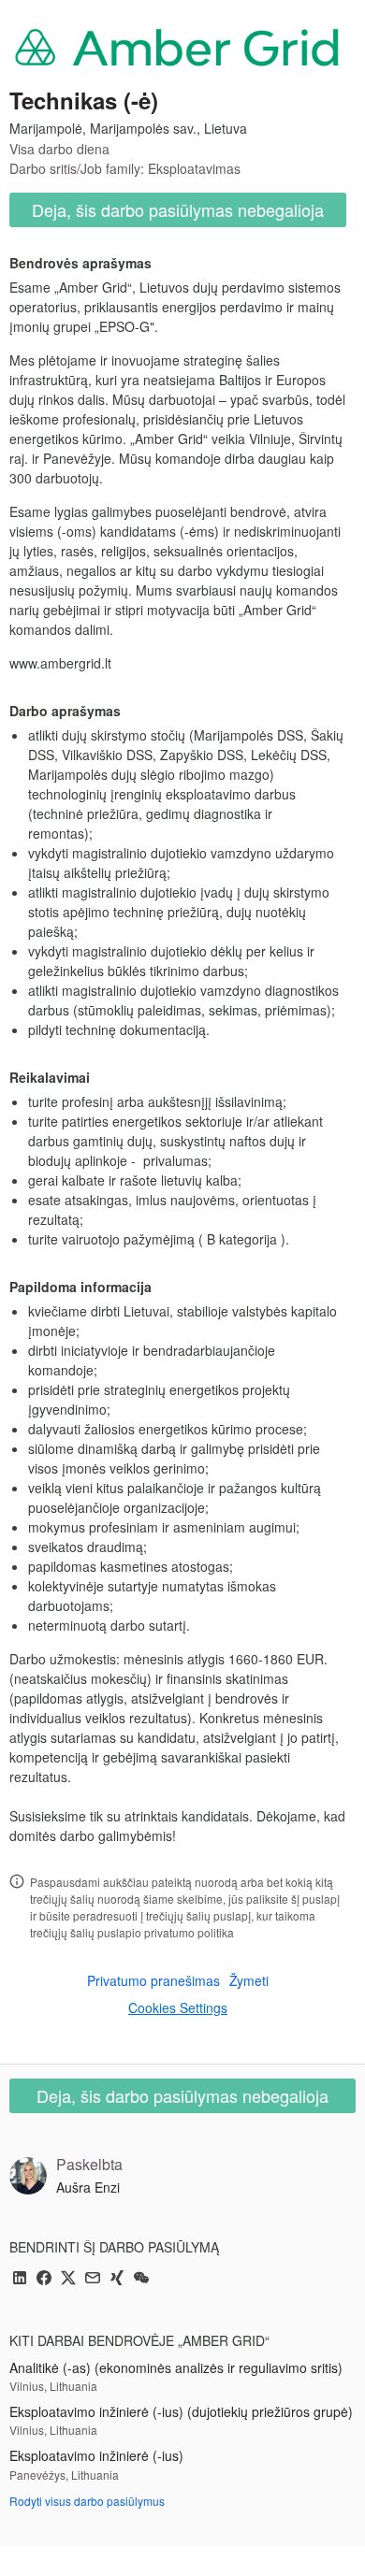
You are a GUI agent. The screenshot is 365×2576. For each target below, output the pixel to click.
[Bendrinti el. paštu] (93, 2279)
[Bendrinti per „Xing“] (117, 2279)
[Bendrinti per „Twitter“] (68, 2279)
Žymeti (249, 1980)
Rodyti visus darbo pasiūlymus (87, 2501)
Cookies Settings (178, 2008)
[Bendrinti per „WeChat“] (141, 2279)
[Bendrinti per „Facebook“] (44, 2279)
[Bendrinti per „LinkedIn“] (20, 2279)
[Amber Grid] (178, 46)
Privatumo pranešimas (153, 1980)
